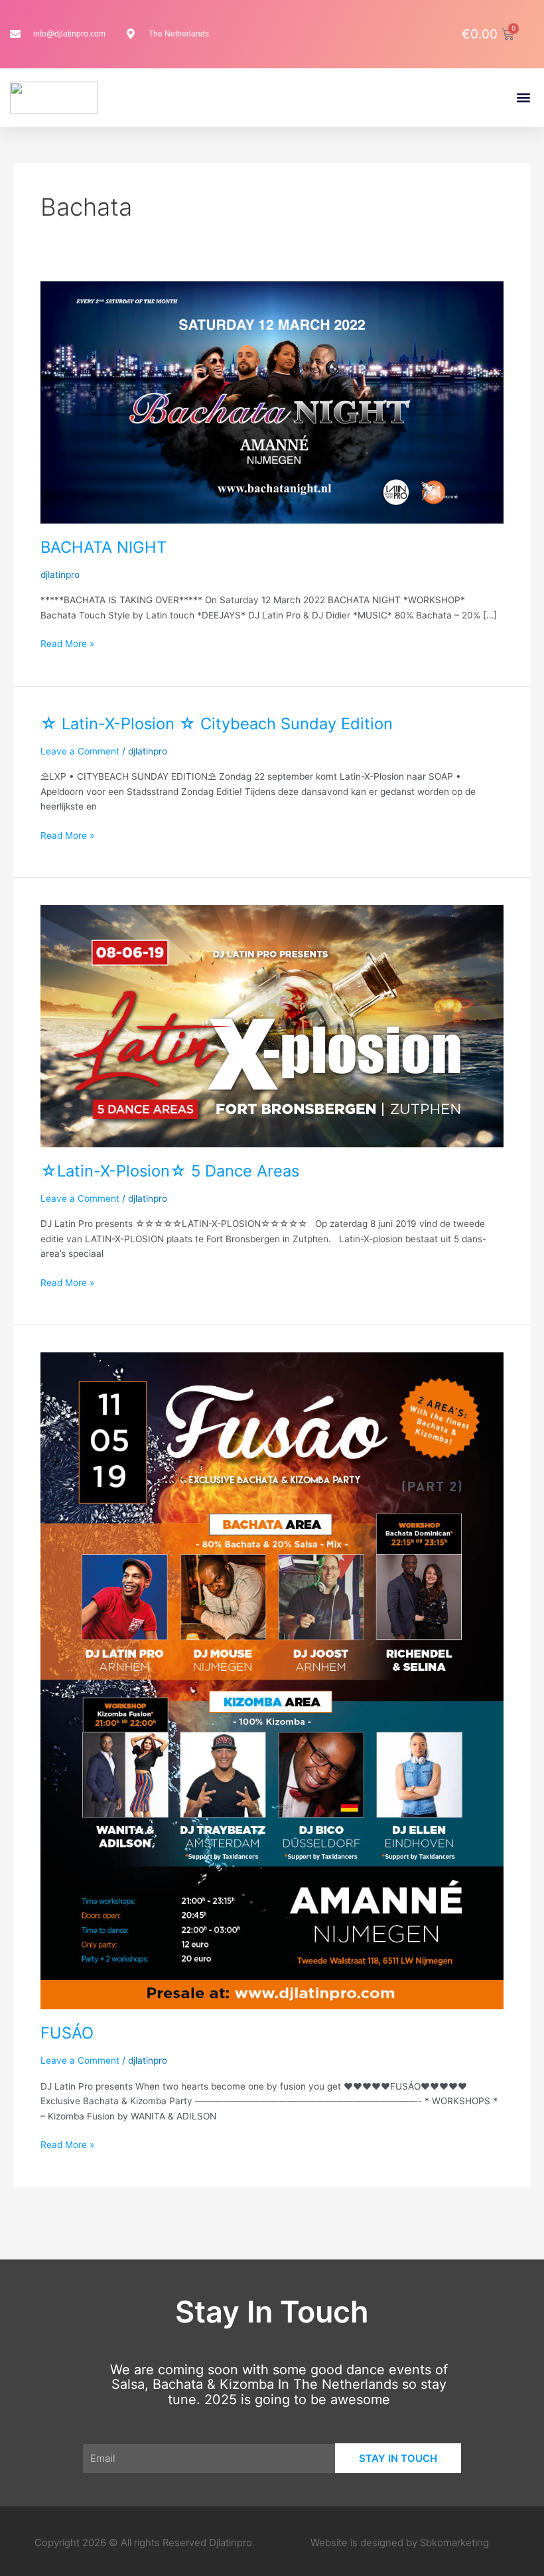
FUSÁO (67, 2033)
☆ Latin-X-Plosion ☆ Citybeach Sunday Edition (217, 724)
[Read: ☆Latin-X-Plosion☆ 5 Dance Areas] (272, 1025)
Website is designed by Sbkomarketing (400, 2542)
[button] (523, 98)
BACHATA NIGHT (103, 547)
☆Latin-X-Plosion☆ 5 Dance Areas (170, 1171)
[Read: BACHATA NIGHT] (272, 401)
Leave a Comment (80, 751)
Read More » (67, 643)
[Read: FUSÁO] (272, 1680)
